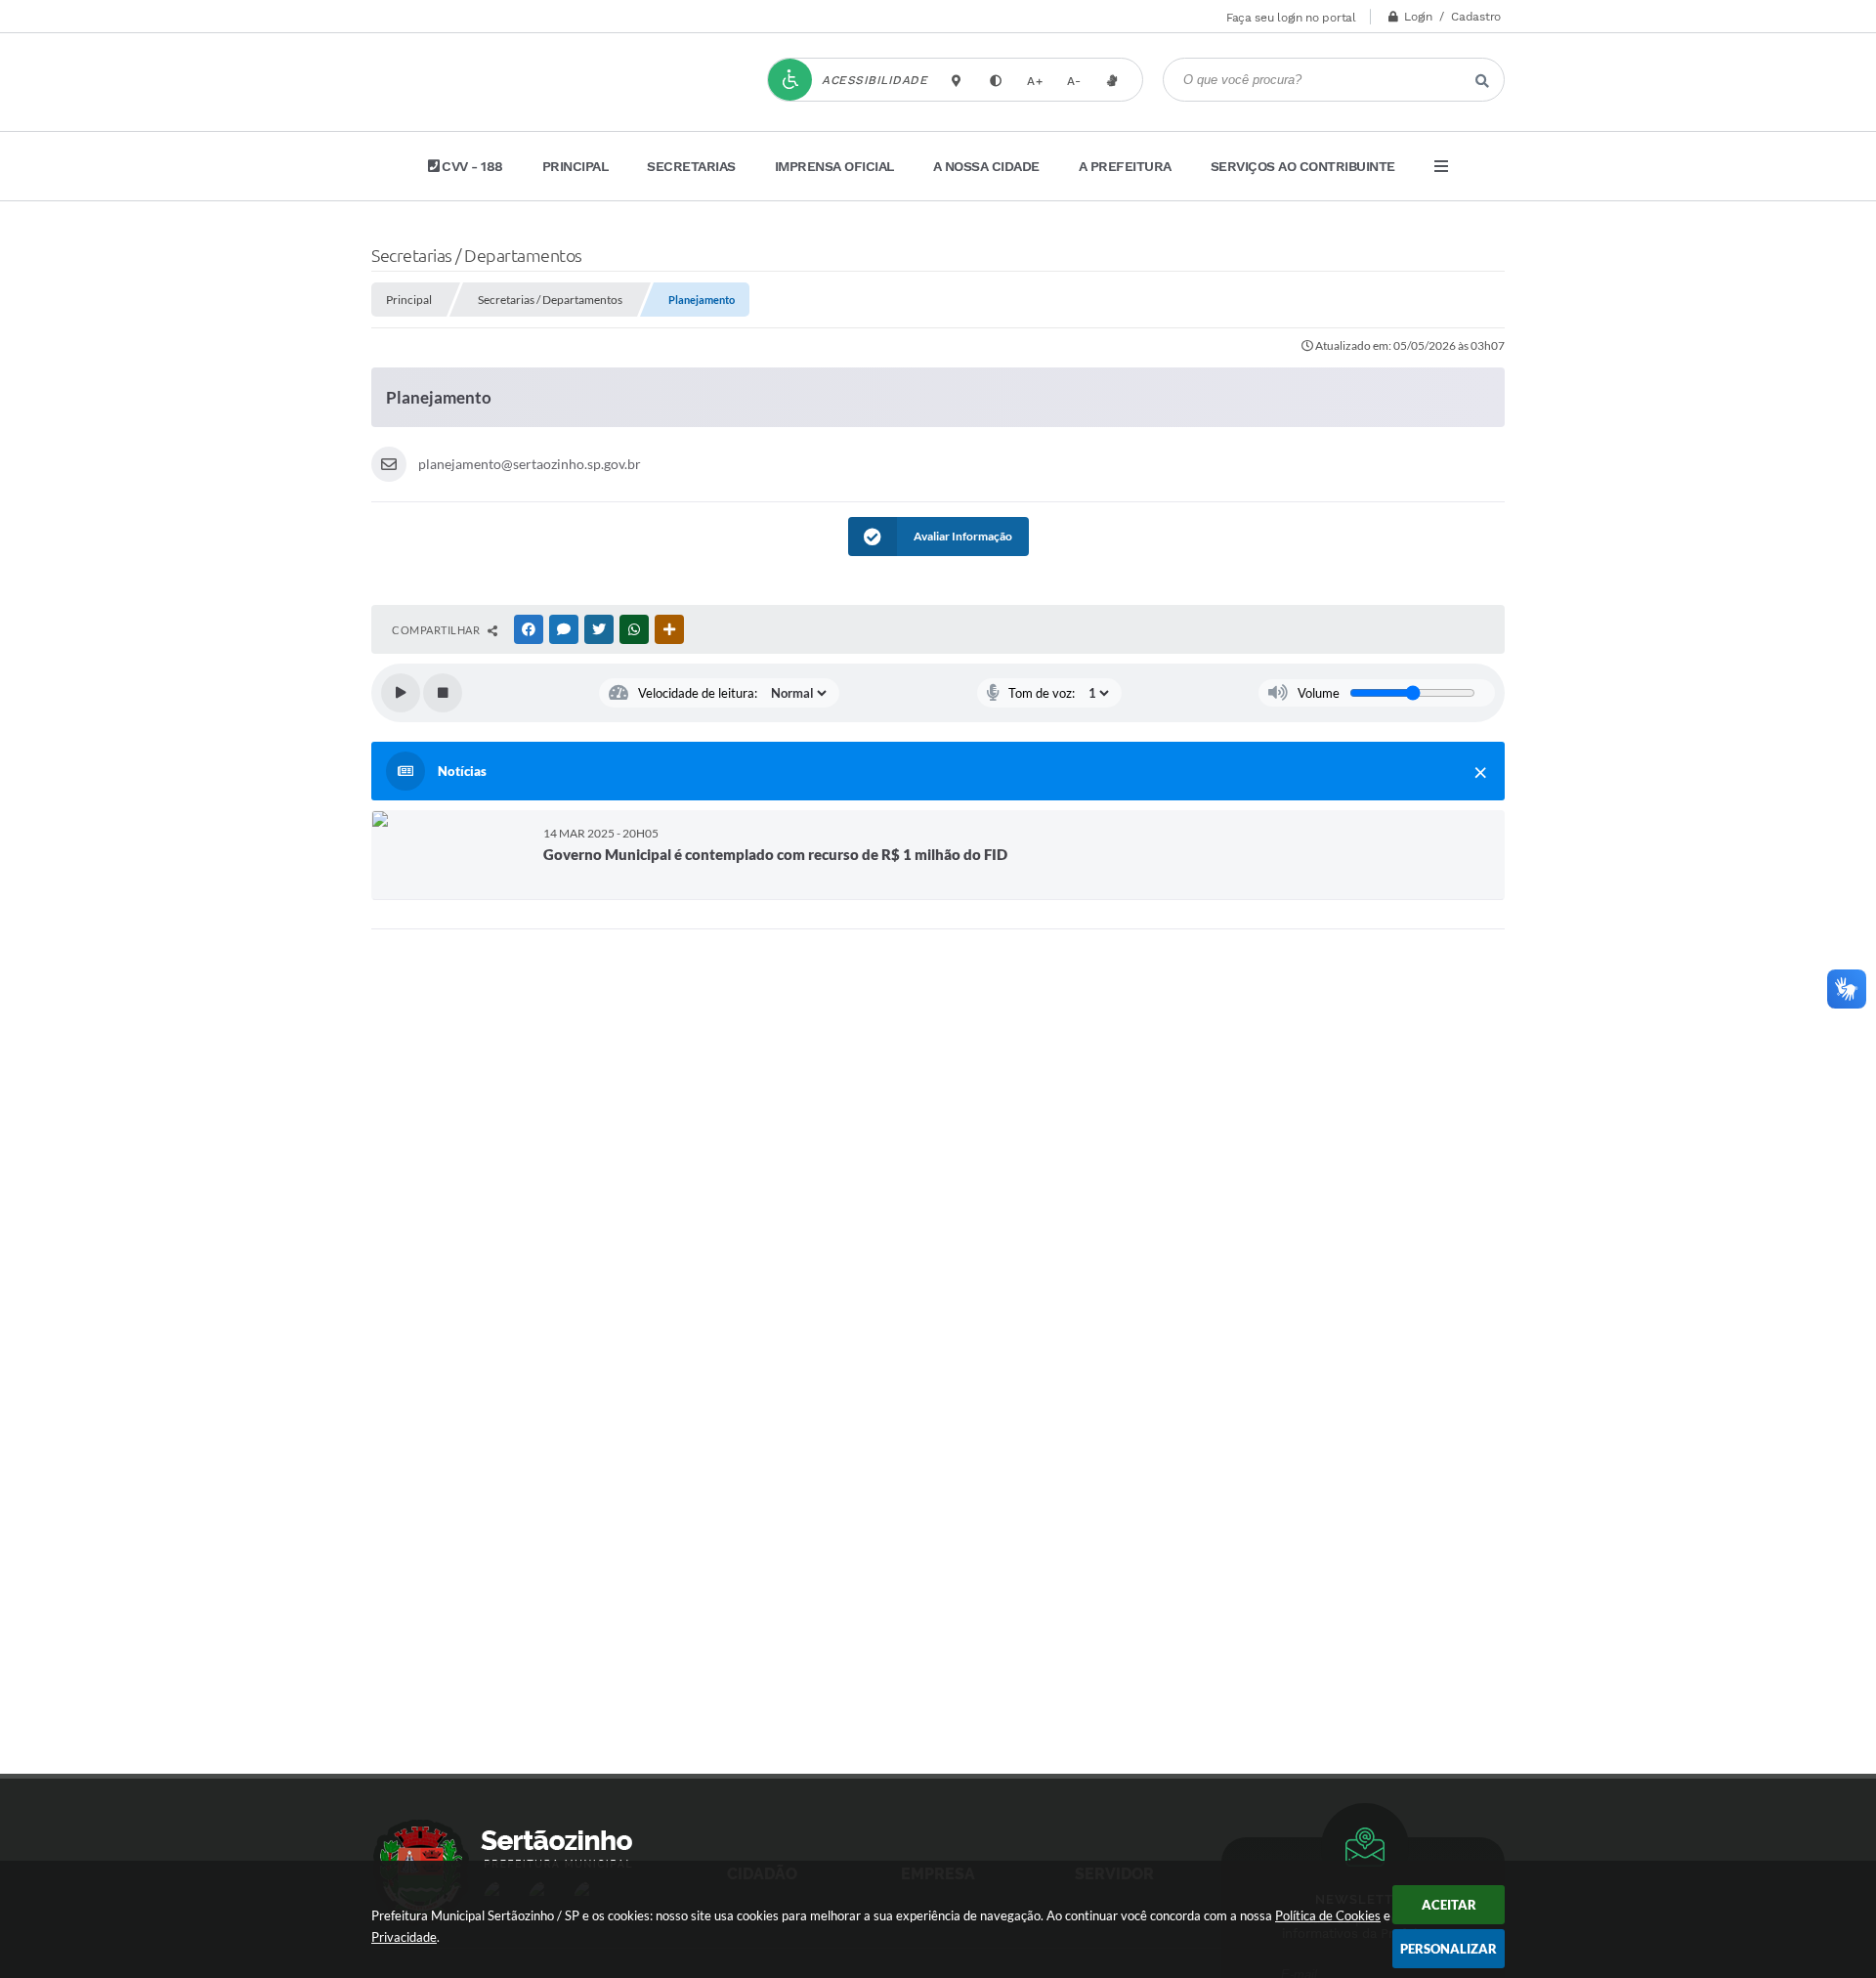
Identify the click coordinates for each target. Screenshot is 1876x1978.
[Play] (401, 693)
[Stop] (443, 693)
